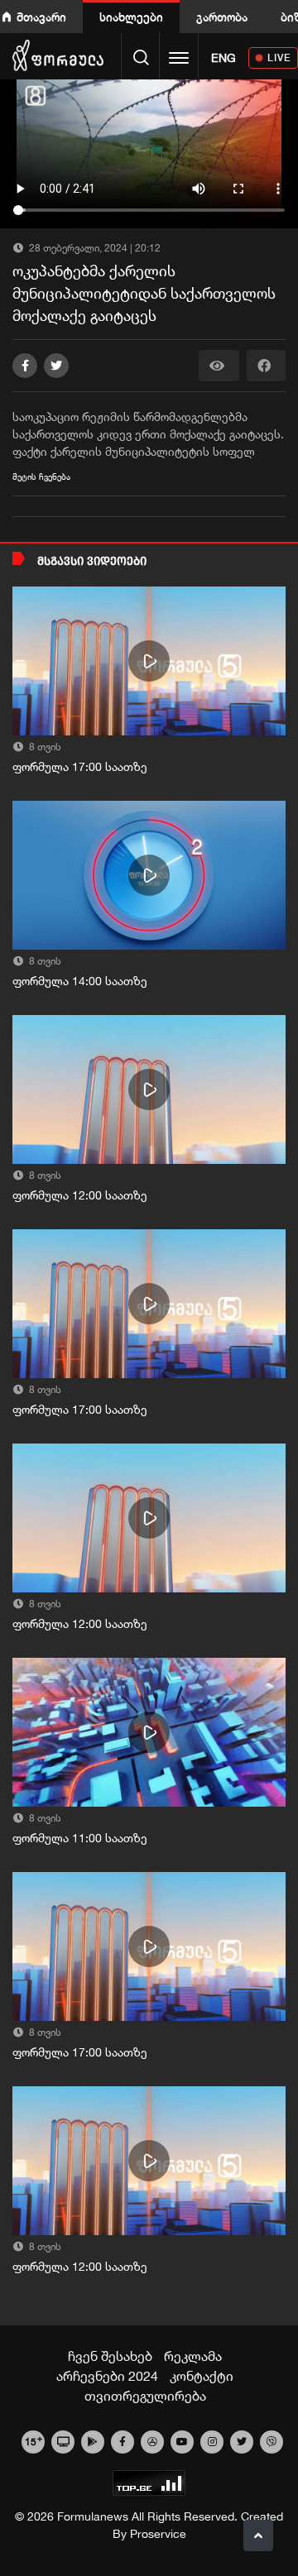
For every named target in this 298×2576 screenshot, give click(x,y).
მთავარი (41, 17)
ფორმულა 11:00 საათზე (80, 1838)
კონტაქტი (202, 2376)
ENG (223, 58)
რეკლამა (193, 2356)
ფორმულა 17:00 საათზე (80, 767)
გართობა (222, 17)
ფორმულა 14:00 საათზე (80, 981)
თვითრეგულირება (145, 2396)
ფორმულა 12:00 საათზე (80, 1195)
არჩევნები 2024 (107, 2376)
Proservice (158, 2534)
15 (34, 2440)
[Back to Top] (258, 2535)
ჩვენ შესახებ (110, 2356)
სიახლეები (131, 17)
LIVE (279, 57)
